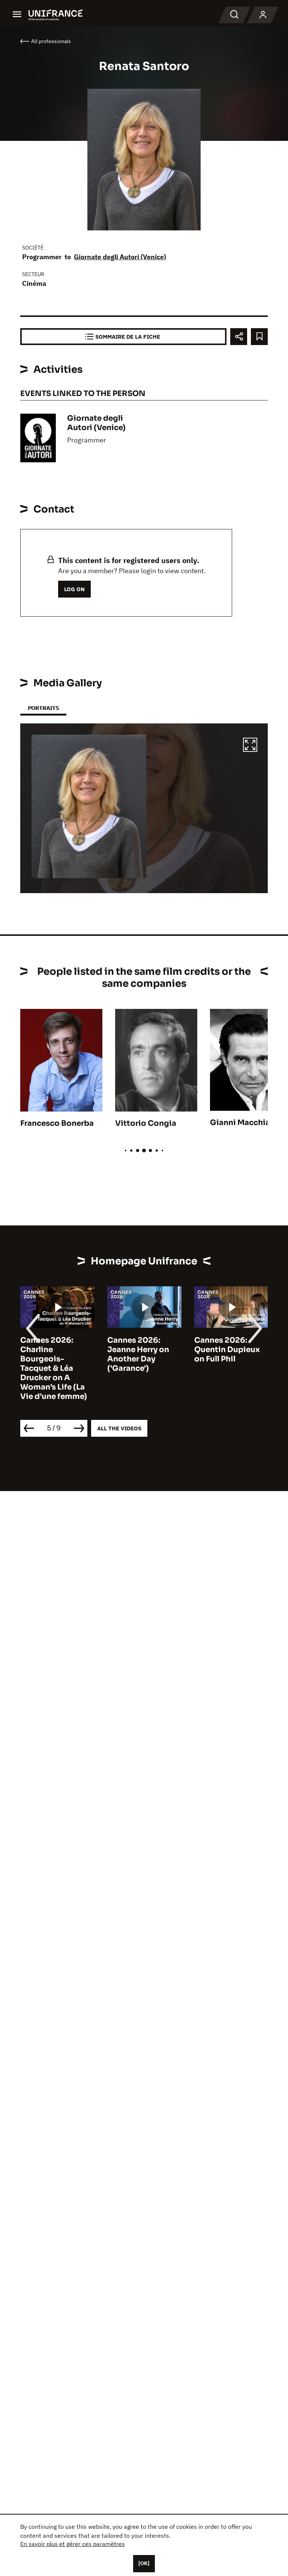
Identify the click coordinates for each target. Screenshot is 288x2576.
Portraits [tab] (43, 708)
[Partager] (239, 337)
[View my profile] (263, 15)
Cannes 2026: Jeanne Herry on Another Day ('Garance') (138, 1354)
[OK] (144, 2563)
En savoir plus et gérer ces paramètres (73, 2544)
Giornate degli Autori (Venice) (120, 257)
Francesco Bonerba (57, 1123)
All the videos (119, 1428)
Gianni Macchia (240, 1123)
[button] (250, 746)
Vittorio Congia (146, 1123)
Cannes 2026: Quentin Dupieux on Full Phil (227, 1350)
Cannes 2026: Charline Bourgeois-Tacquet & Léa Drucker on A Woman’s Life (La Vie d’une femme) (54, 1368)
